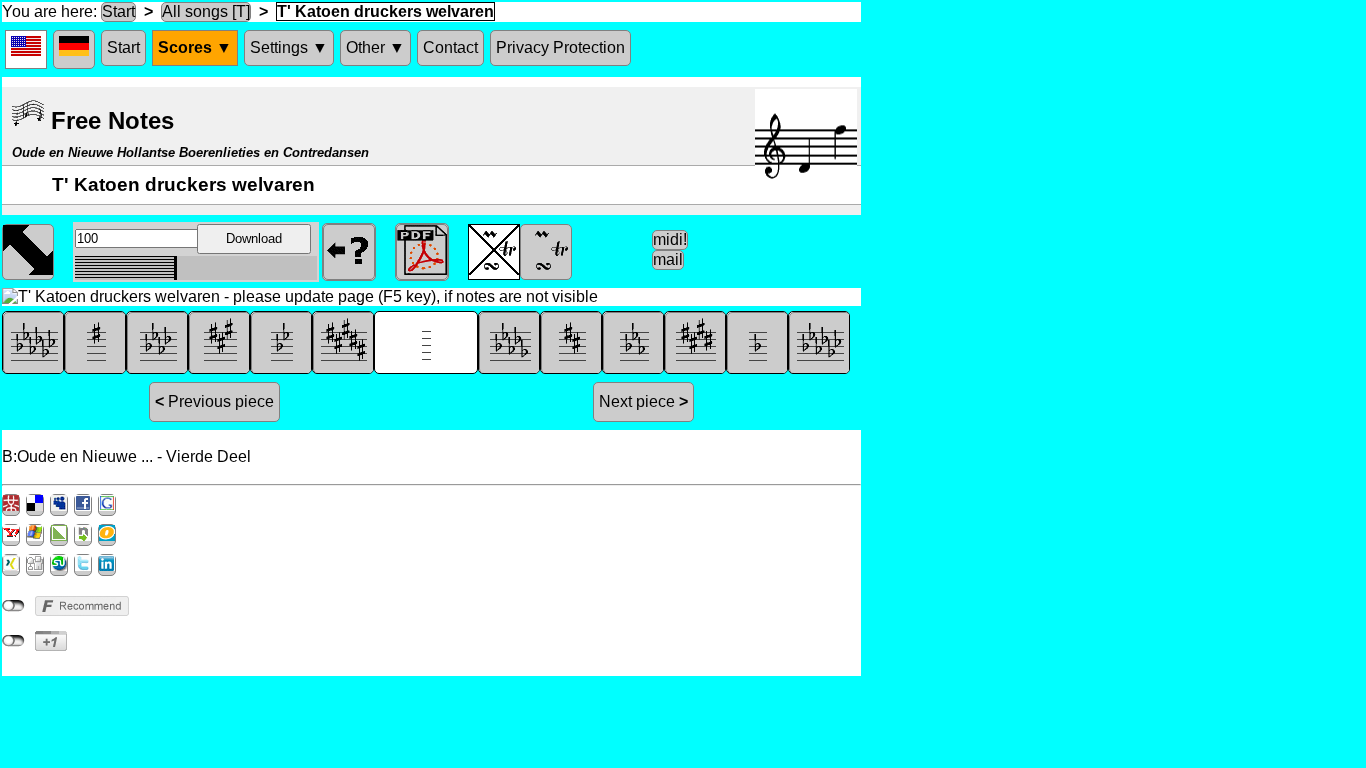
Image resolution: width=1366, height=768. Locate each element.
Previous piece (214, 401)
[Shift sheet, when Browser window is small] (28, 250)
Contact (450, 47)
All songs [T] (206, 11)
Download (254, 238)
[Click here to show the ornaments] (546, 250)
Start (118, 11)
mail (668, 259)
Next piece (643, 401)
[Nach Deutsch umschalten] (74, 49)
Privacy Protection (560, 47)
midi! (670, 239)
